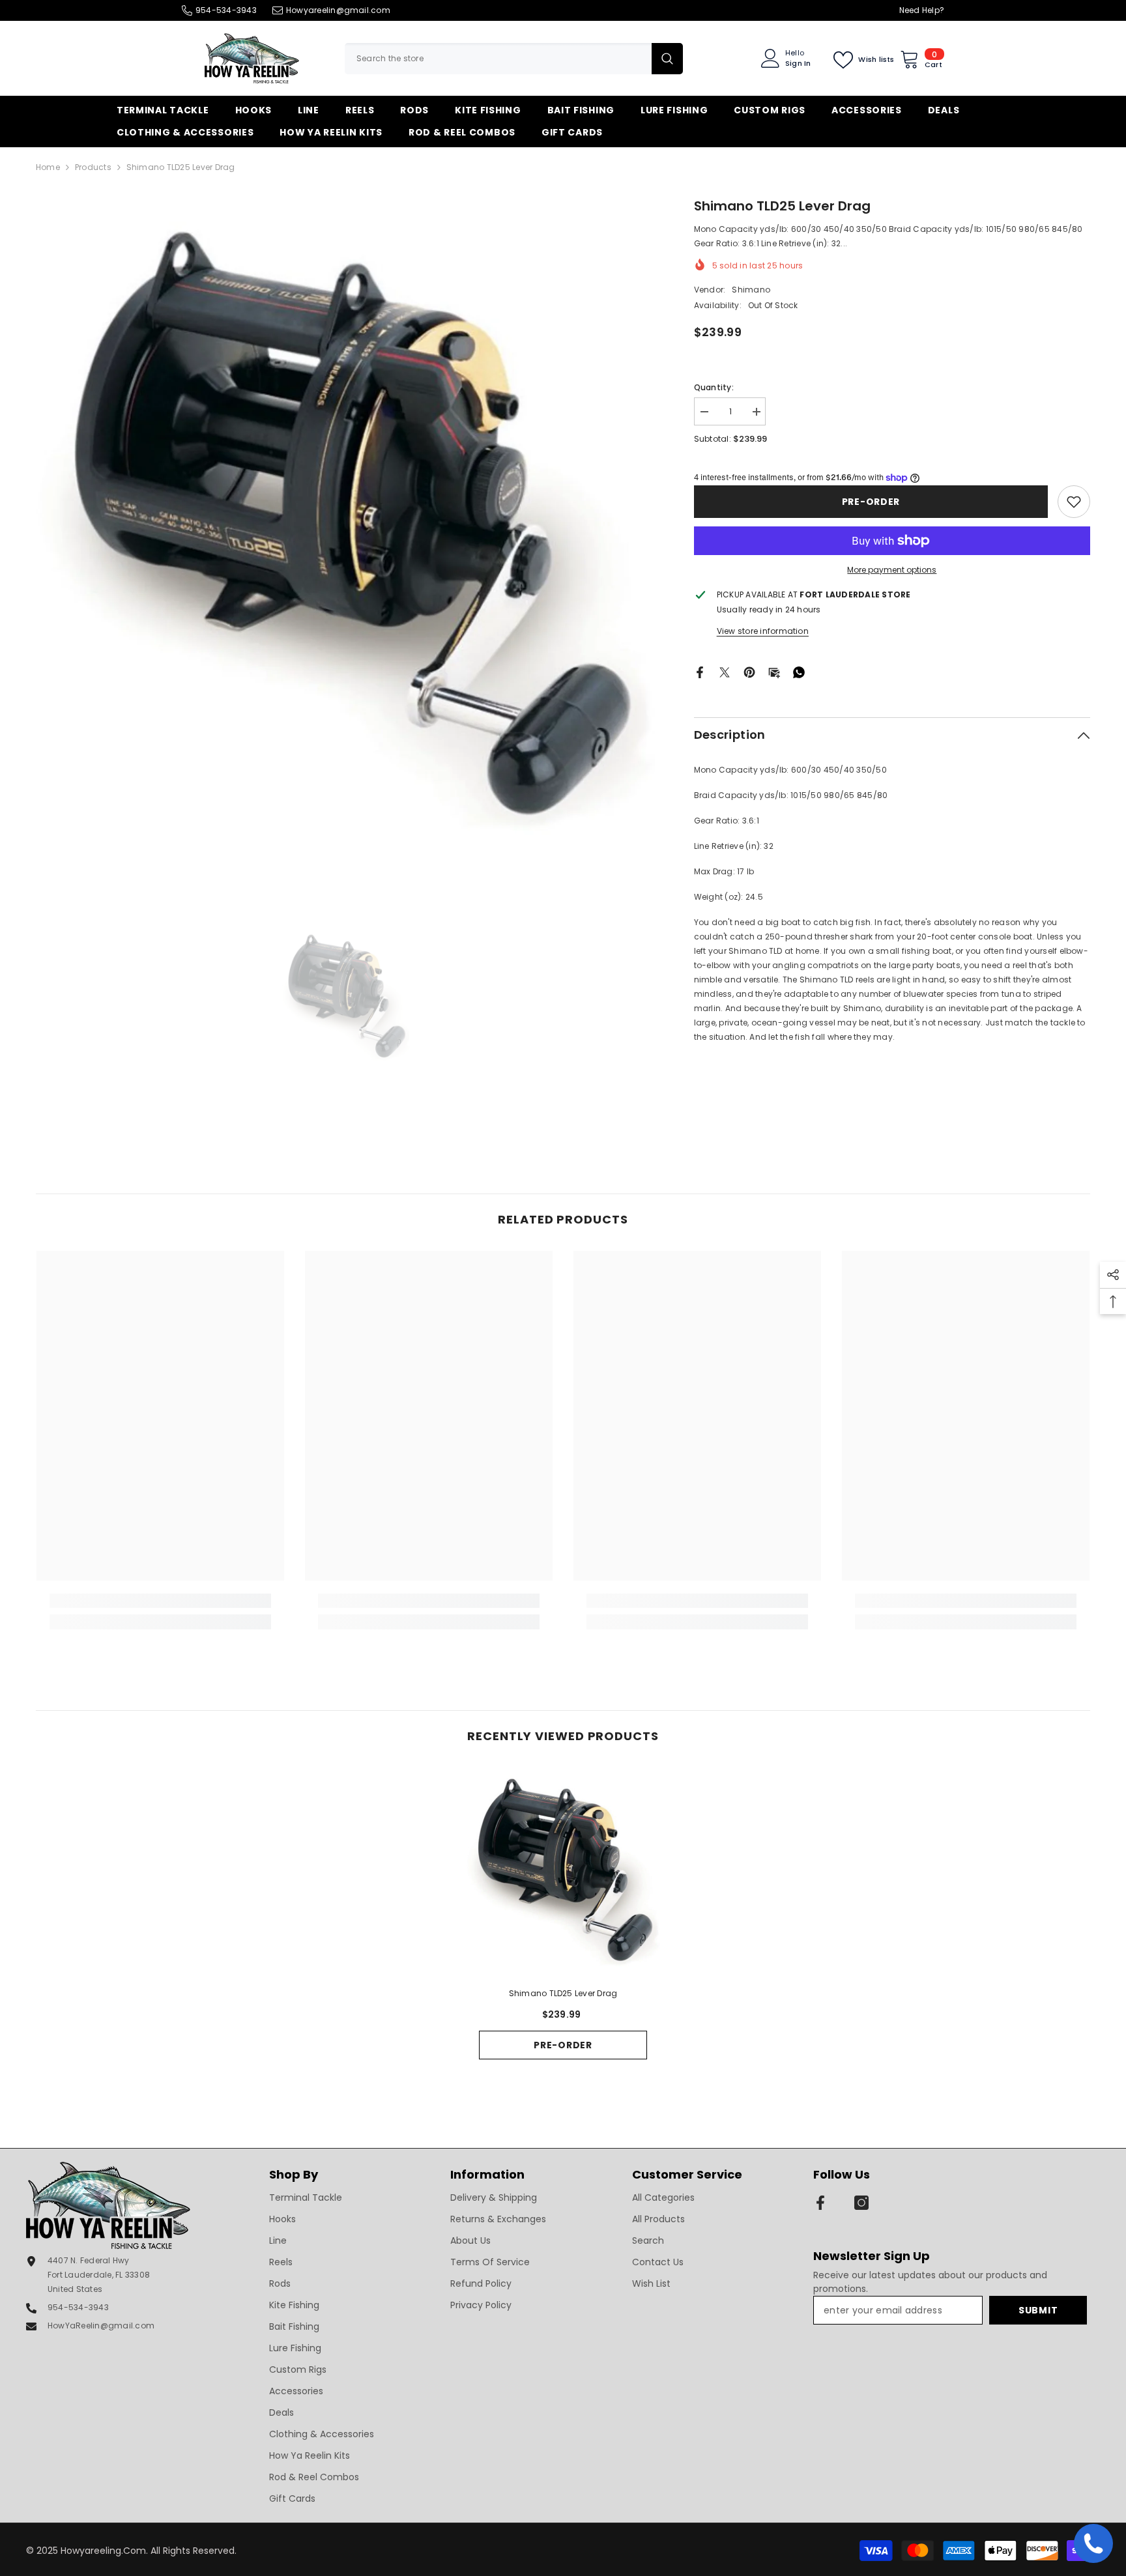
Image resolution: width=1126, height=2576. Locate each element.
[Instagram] (861, 2203)
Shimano (751, 290)
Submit (1038, 2310)
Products (93, 167)
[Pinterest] (749, 671)
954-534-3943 (226, 10)
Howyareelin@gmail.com (338, 10)
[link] (1074, 502)
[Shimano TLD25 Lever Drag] (563, 1871)
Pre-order (871, 502)
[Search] (514, 59)
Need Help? (922, 10)
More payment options (892, 570)
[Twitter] (725, 671)
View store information (763, 631)
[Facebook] (700, 671)
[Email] (774, 671)
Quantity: (714, 387)
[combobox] (498, 59)
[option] (345, 525)
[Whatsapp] (799, 671)
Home (48, 167)
